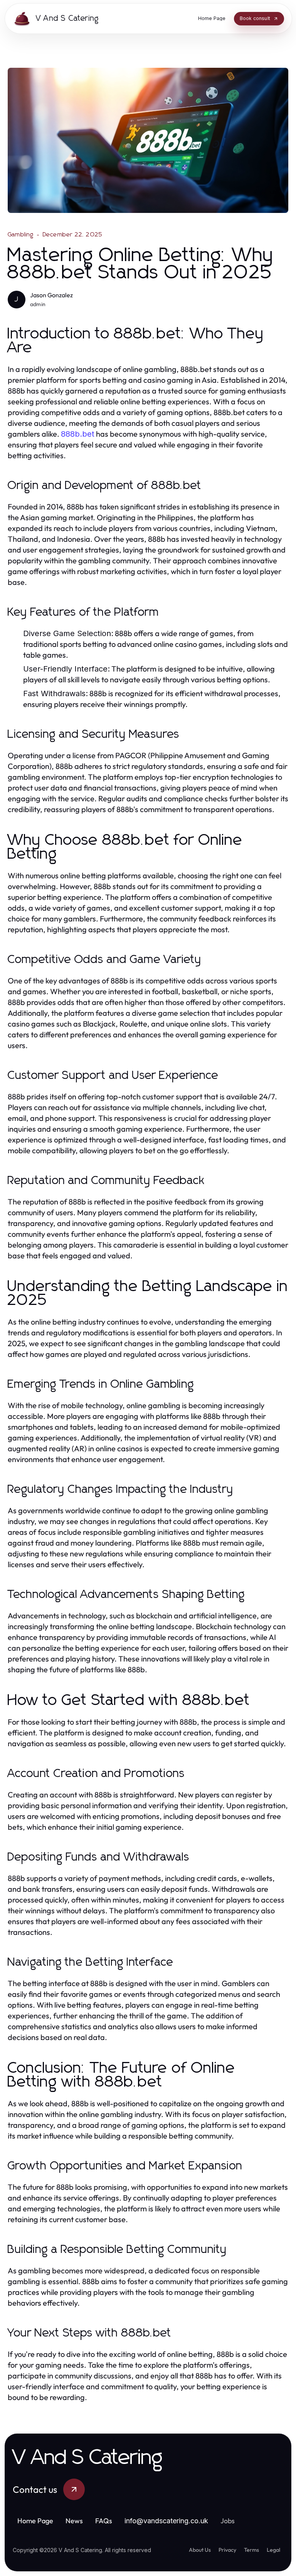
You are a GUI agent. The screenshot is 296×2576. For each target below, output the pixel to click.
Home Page (35, 2521)
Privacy (227, 2550)
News (74, 2521)
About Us (200, 2550)
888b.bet (78, 434)
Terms (251, 2550)
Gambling (21, 234)
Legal (273, 2550)
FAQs (104, 2521)
